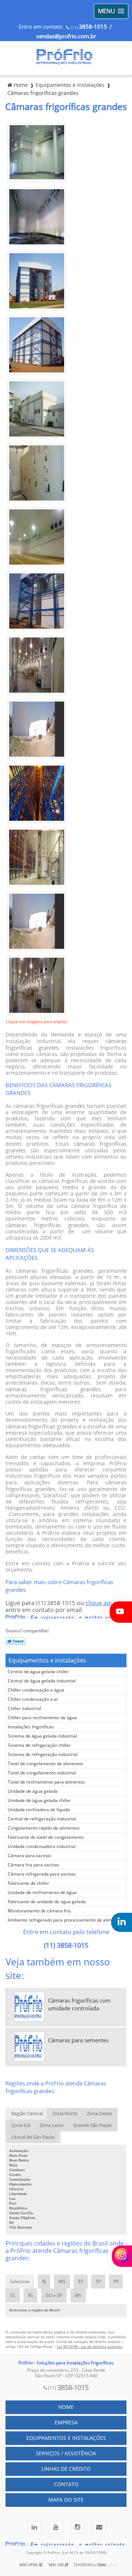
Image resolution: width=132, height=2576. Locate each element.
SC (13, 2296)
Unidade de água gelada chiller (39, 1801)
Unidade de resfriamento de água (42, 1893)
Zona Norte (65, 2114)
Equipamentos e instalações (47, 1660)
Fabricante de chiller (28, 1883)
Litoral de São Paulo (33, 2137)
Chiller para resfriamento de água (42, 1718)
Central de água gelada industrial (42, 1681)
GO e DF (54, 2296)
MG (62, 2282)
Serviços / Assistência (66, 2454)
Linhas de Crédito (66, 2469)
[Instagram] (78, 2527)
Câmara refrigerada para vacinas (42, 1874)
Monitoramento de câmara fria (39, 1911)
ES (81, 2282)
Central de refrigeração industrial (42, 1819)
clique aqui (100, 1603)
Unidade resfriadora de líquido (39, 1810)
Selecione (20, 2282)
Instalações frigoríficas (31, 1727)
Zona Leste (52, 2126)
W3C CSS (57, 2565)
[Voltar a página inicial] (66, 64)
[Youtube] (56, 2527)
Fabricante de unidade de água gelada (47, 1902)
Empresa (66, 2423)
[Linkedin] (34, 2527)
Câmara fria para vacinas (34, 1865)
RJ (44, 2282)
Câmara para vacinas (30, 1856)
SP (98, 2282)
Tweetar (16, 1641)
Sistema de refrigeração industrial (43, 1755)
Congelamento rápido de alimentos (44, 1828)
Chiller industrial (24, 1709)
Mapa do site (66, 2500)
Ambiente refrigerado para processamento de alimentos (65, 1920)
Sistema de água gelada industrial (42, 1736)
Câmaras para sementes (78, 2040)
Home (66, 2407)
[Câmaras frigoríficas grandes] (37, 180)
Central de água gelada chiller (38, 1672)
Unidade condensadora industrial (42, 1847)
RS (30, 2296)
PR (116, 2282)
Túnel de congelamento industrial (42, 1773)
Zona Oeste (99, 2114)
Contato (66, 2485)
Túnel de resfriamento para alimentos (46, 1782)
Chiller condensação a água (36, 1690)
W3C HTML (29, 2565)
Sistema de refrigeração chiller (39, 1745)
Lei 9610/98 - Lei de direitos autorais (89, 2347)
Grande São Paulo (92, 2126)
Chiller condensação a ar (33, 1699)
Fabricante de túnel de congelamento (46, 1837)
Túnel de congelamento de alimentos (45, 1764)
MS (78, 2296)
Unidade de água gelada (33, 1791)
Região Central (27, 2114)
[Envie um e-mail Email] (98, 2527)
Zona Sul (21, 2126)
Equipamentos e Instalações (66, 2438)
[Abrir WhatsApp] (114, 2557)
